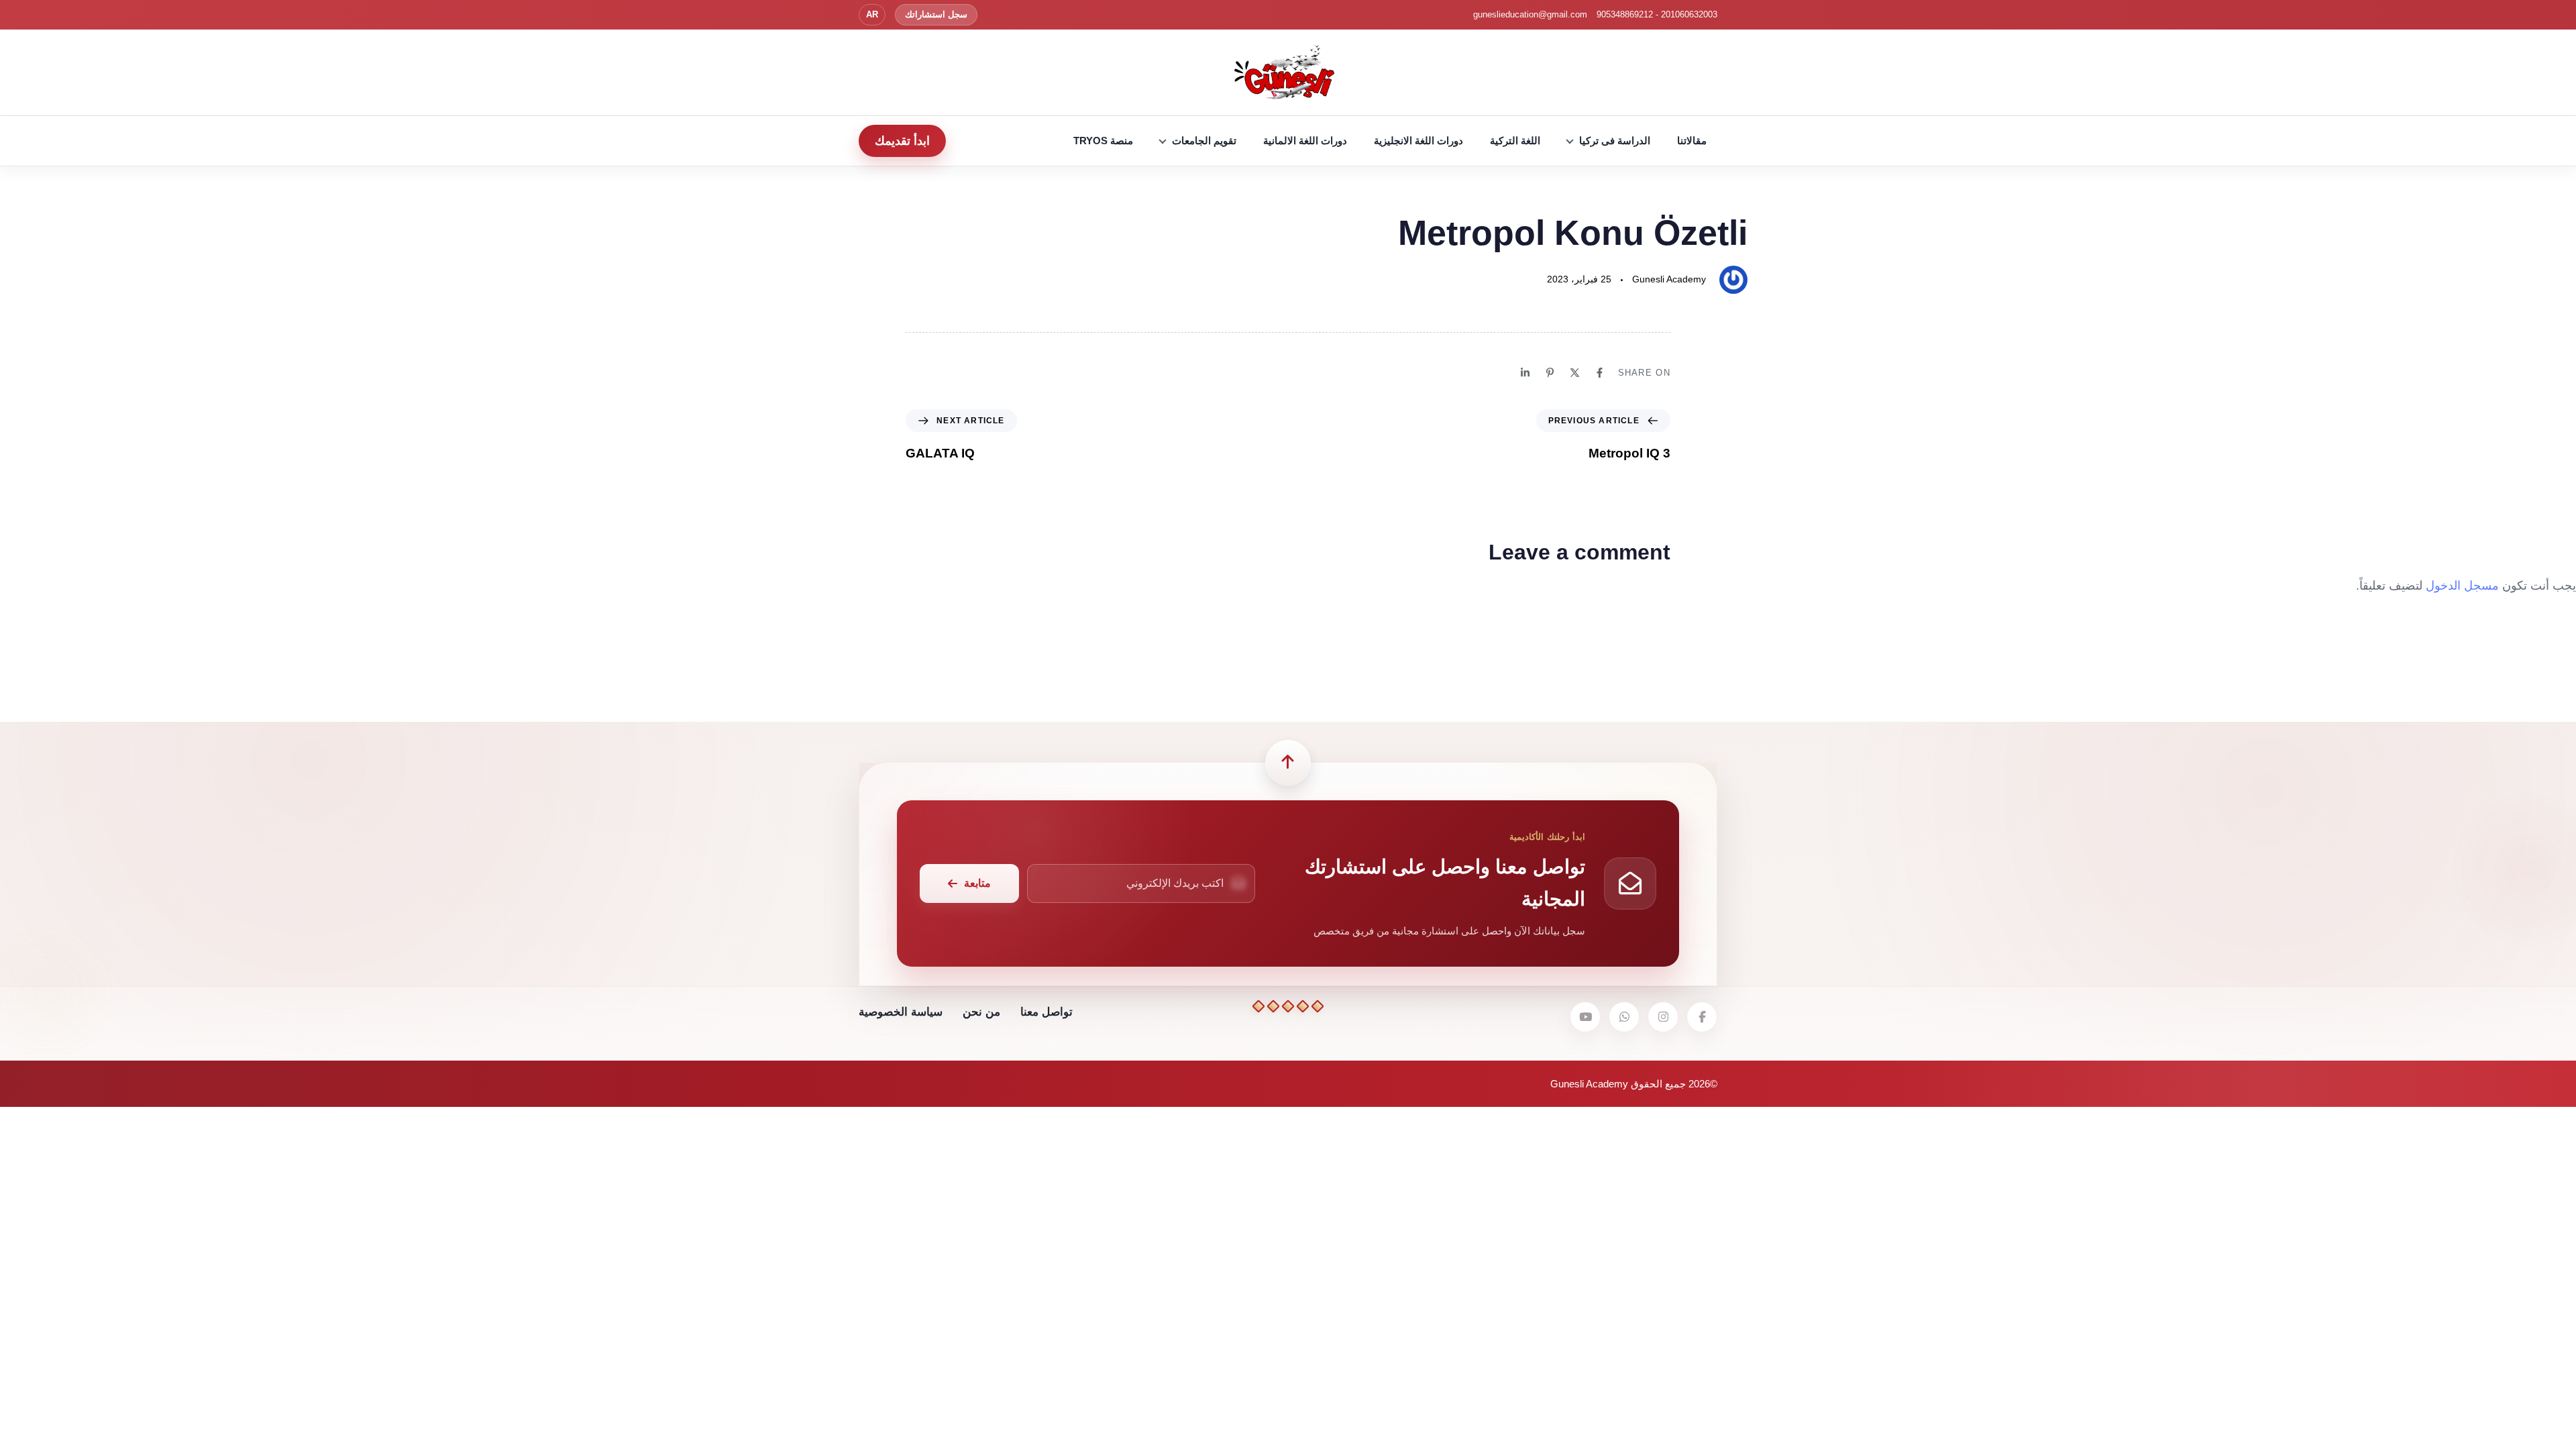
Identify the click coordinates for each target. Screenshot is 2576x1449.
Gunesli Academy (1669, 279)
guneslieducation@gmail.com (1530, 14)
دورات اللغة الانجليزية (1418, 141)
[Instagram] (1663, 1017)
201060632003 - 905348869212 (1657, 14)
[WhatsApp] (1624, 1017)
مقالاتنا (1692, 141)
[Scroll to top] (1288, 763)
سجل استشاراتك (936, 14)
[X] (1575, 373)
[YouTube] (1585, 1017)
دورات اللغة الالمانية (1305, 141)
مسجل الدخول (2462, 586)
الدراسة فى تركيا (1615, 141)
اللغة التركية (1515, 141)
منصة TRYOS (1103, 141)
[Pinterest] (1550, 373)
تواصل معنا (1046, 1012)
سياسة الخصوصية (901, 1012)
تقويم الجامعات (1204, 141)
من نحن (981, 1012)
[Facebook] (1600, 373)
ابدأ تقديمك (902, 141)
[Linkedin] (1525, 373)
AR (872, 14)
